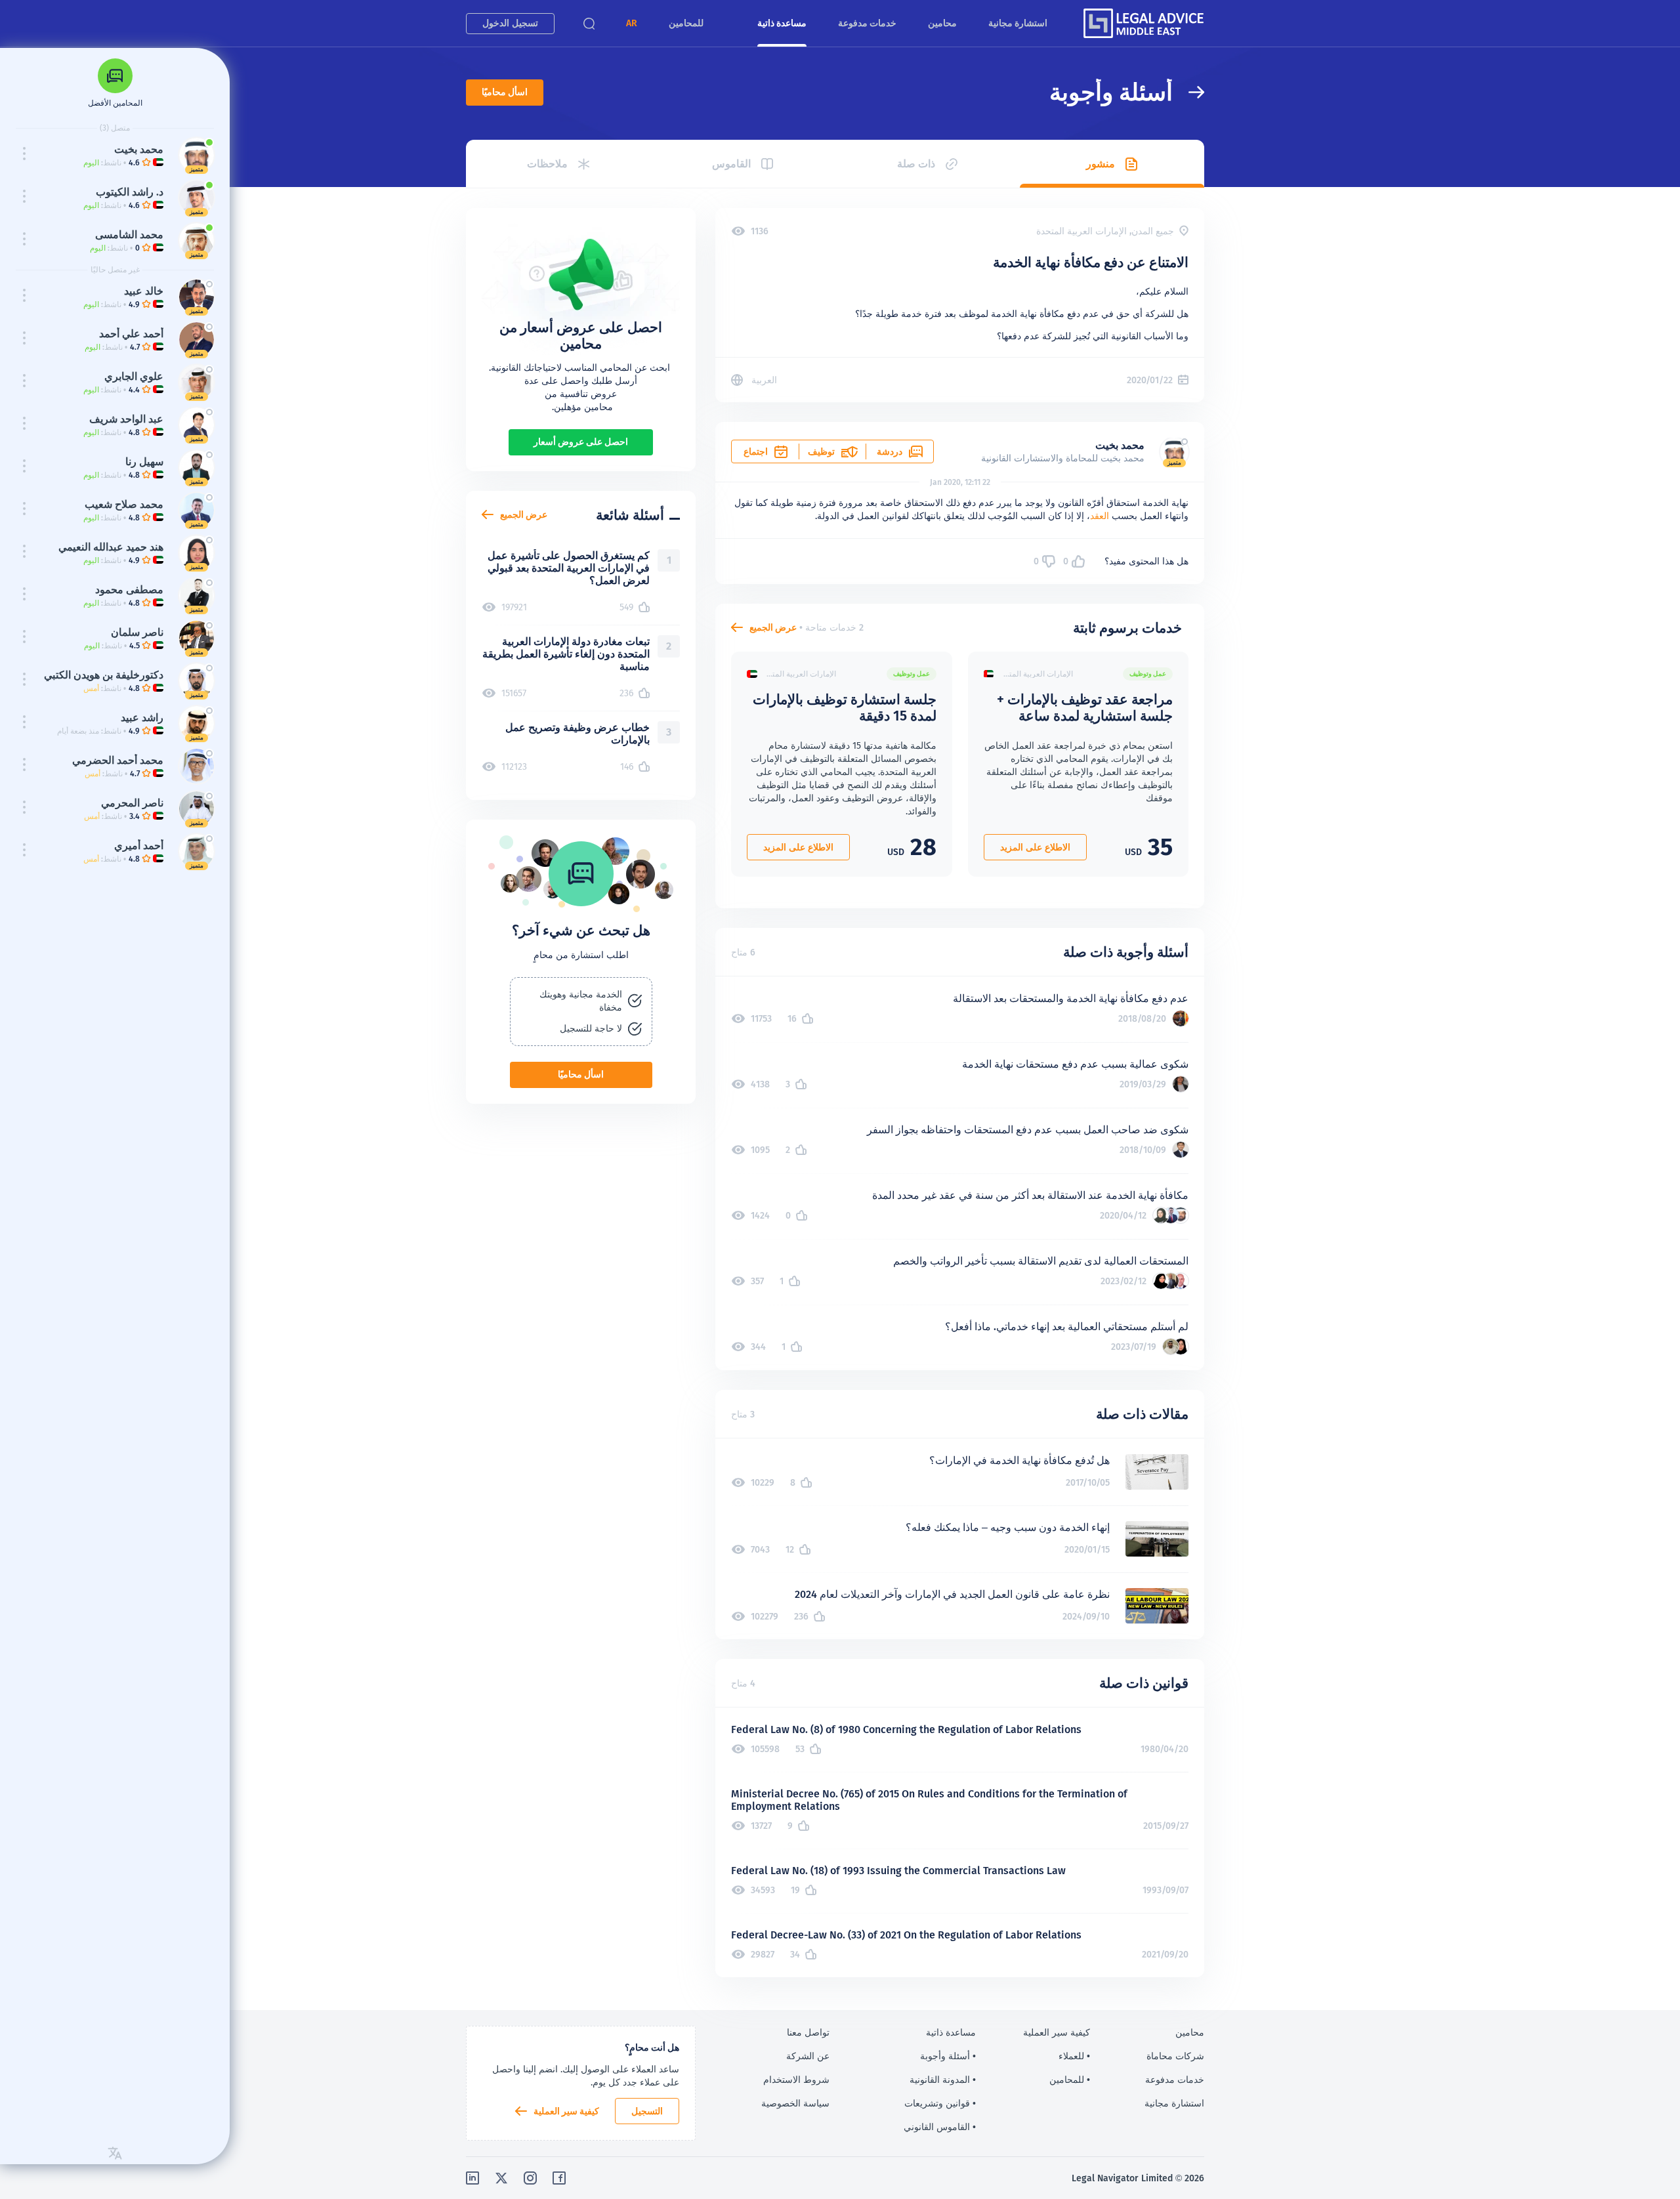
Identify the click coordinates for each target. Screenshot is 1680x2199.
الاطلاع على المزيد (1035, 847)
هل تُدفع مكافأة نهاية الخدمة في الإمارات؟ (1019, 1460)
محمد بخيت (1120, 445)
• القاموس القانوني (940, 2127)
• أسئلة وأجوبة (948, 2056)
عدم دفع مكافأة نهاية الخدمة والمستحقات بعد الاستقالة (1071, 998)
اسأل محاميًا (505, 92)
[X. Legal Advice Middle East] (501, 2178)
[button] (632, 23)
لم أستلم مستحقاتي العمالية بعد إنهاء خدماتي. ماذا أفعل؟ (1067, 1327)
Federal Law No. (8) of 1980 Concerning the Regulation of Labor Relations (906, 1729)
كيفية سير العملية (566, 2111)
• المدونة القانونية (943, 2080)
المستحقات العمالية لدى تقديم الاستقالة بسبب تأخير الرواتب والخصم (1041, 1261)
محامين (942, 23)
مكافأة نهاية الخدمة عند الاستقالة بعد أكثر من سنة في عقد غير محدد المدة (1030, 1195)
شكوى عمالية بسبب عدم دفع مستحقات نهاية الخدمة (1075, 1064)
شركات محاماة (1175, 2056)
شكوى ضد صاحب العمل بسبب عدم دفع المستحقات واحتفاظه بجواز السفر (1028, 1130)
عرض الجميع (773, 627)
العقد (1100, 516)
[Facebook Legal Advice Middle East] (559, 2178)
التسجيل (647, 2111)
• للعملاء (1074, 2056)
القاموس (731, 164)
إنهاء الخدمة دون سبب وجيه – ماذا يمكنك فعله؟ (1008, 1527)
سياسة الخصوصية (795, 2103)
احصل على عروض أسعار (581, 442)
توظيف (821, 451)
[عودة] (1188, 92)
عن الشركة (808, 2056)
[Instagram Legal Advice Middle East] (530, 2178)
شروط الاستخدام (796, 2080)
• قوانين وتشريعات (940, 2103)
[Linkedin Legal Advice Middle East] (472, 2178)
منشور (1101, 164)
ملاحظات (547, 164)
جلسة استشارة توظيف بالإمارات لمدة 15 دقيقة (845, 707)
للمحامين (686, 23)
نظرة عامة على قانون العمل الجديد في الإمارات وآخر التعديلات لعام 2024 (952, 1594)
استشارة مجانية (1018, 23)
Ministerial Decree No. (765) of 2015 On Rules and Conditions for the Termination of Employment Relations (929, 1800)
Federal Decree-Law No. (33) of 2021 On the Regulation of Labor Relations (906, 1935)
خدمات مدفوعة (867, 23)
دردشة (890, 451)
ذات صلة (916, 164)
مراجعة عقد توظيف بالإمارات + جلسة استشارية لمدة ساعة (1085, 707)
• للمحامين (1070, 2080)
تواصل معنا (808, 2032)
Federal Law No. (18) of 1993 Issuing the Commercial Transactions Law (898, 1871)
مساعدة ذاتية (782, 23)
